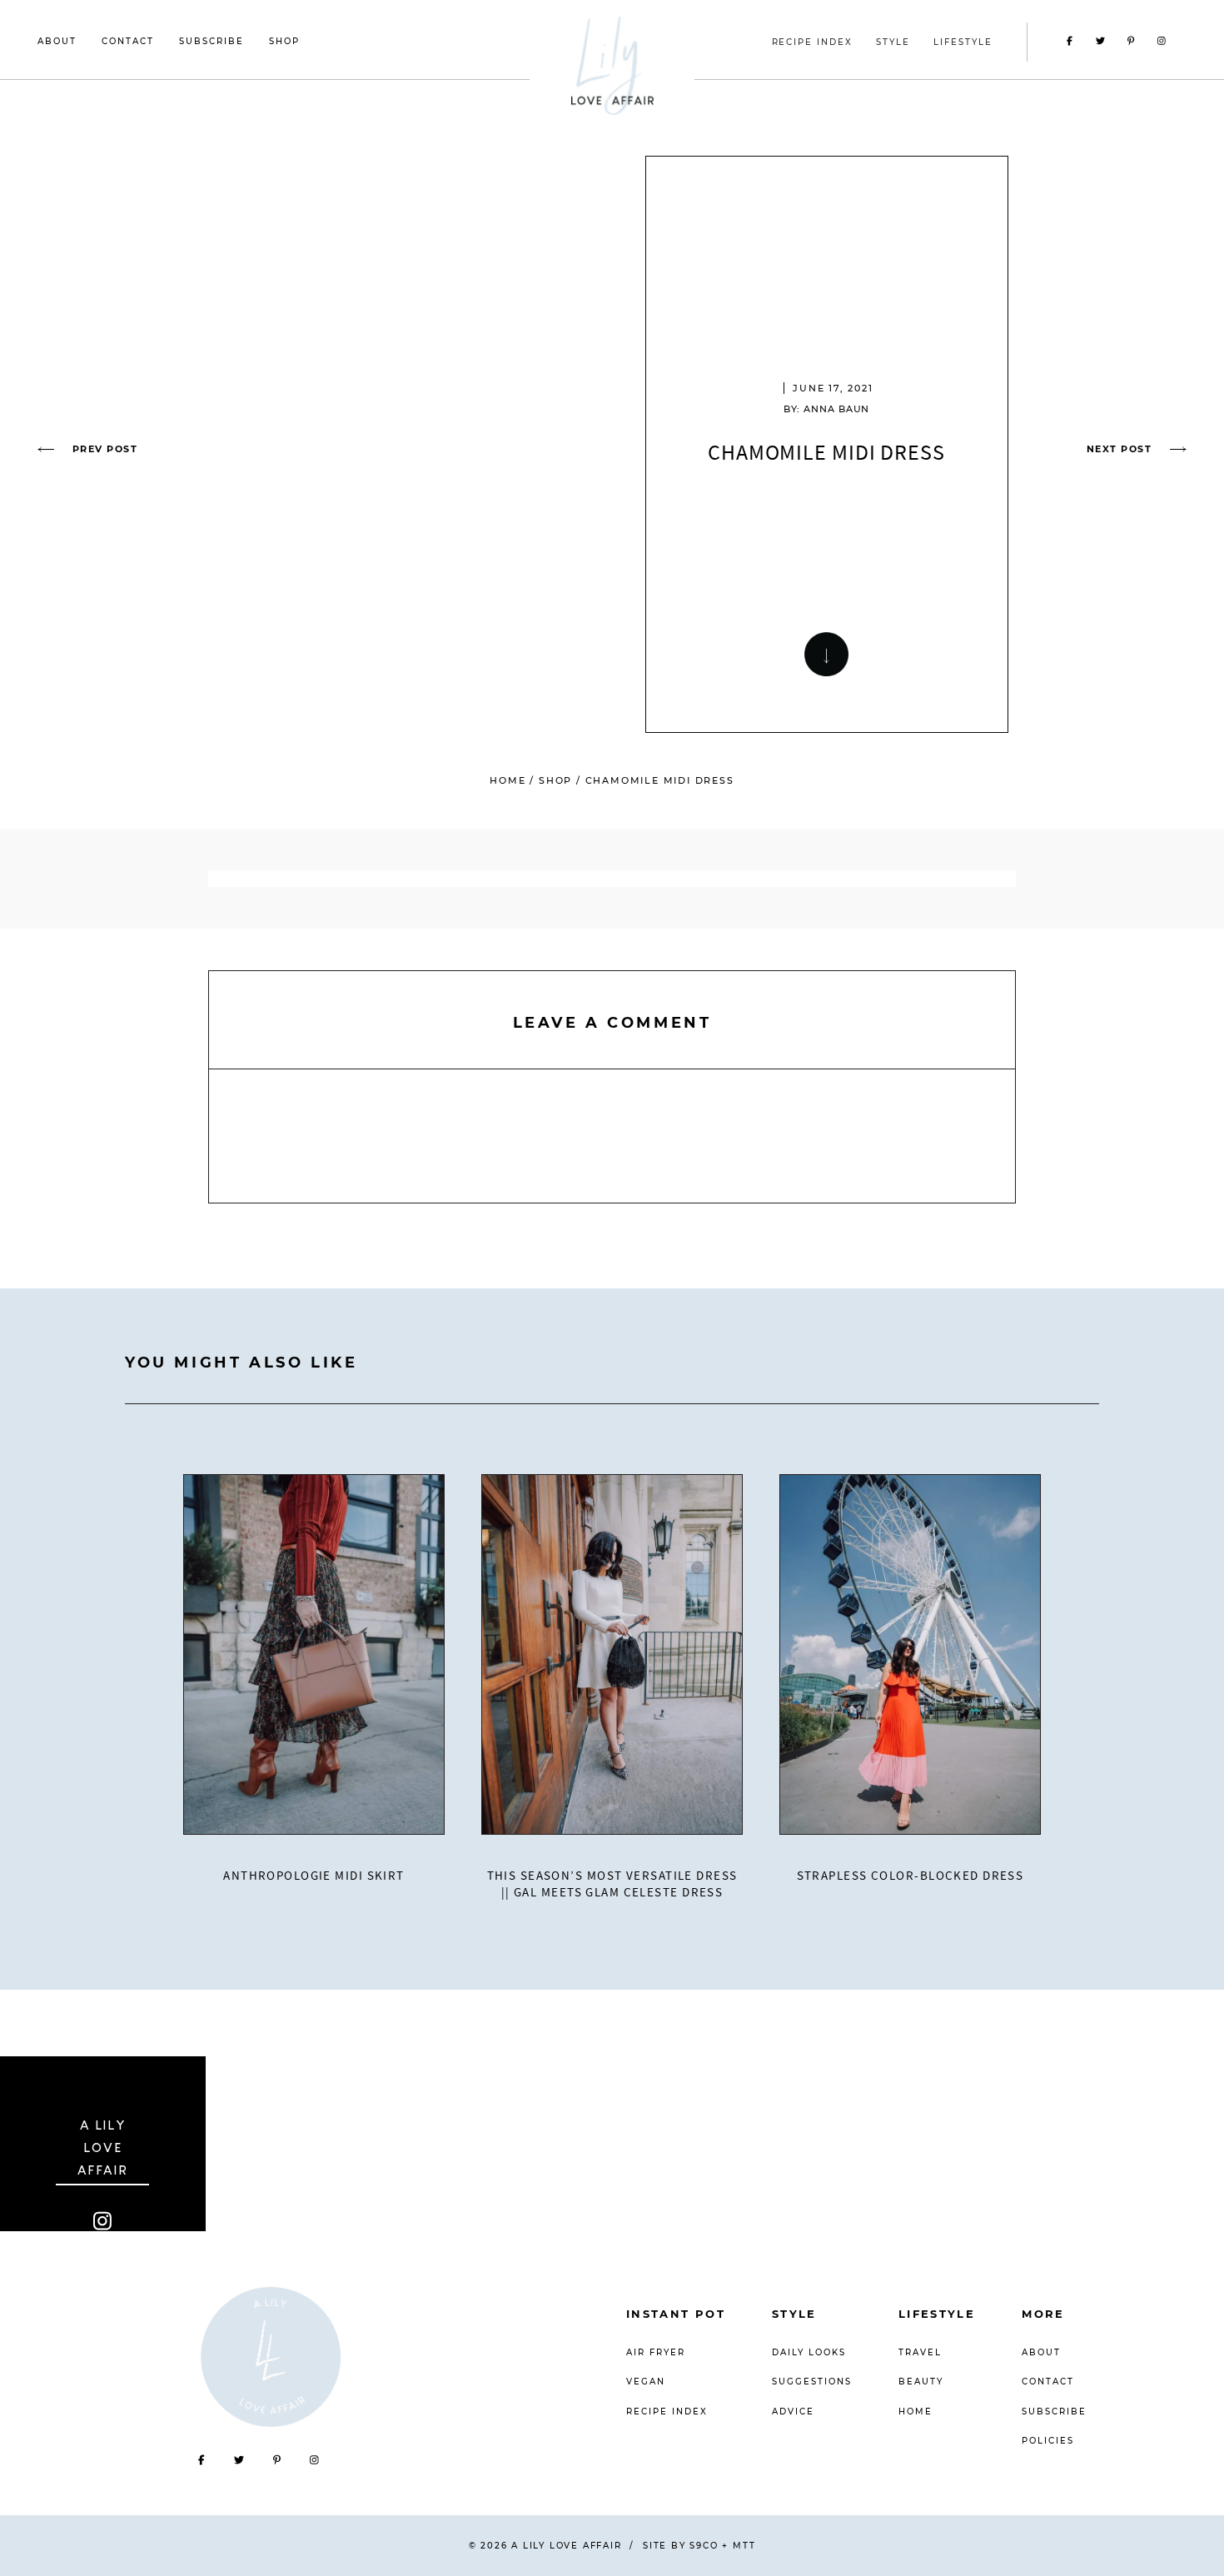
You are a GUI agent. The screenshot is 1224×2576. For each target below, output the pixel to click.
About (57, 41)
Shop (284, 41)
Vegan (646, 2382)
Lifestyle (937, 2314)
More (1043, 2314)
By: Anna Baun (827, 409)
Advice (793, 2412)
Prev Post (105, 449)
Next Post (1119, 449)
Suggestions (812, 2382)
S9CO (704, 2546)
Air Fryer (656, 2352)
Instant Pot (676, 2314)
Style (794, 2314)
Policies (1048, 2441)
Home (508, 780)
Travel (920, 2352)
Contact (128, 41)
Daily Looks (809, 2352)
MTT (744, 2546)
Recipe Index (667, 2412)
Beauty (921, 2382)
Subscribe (211, 41)
